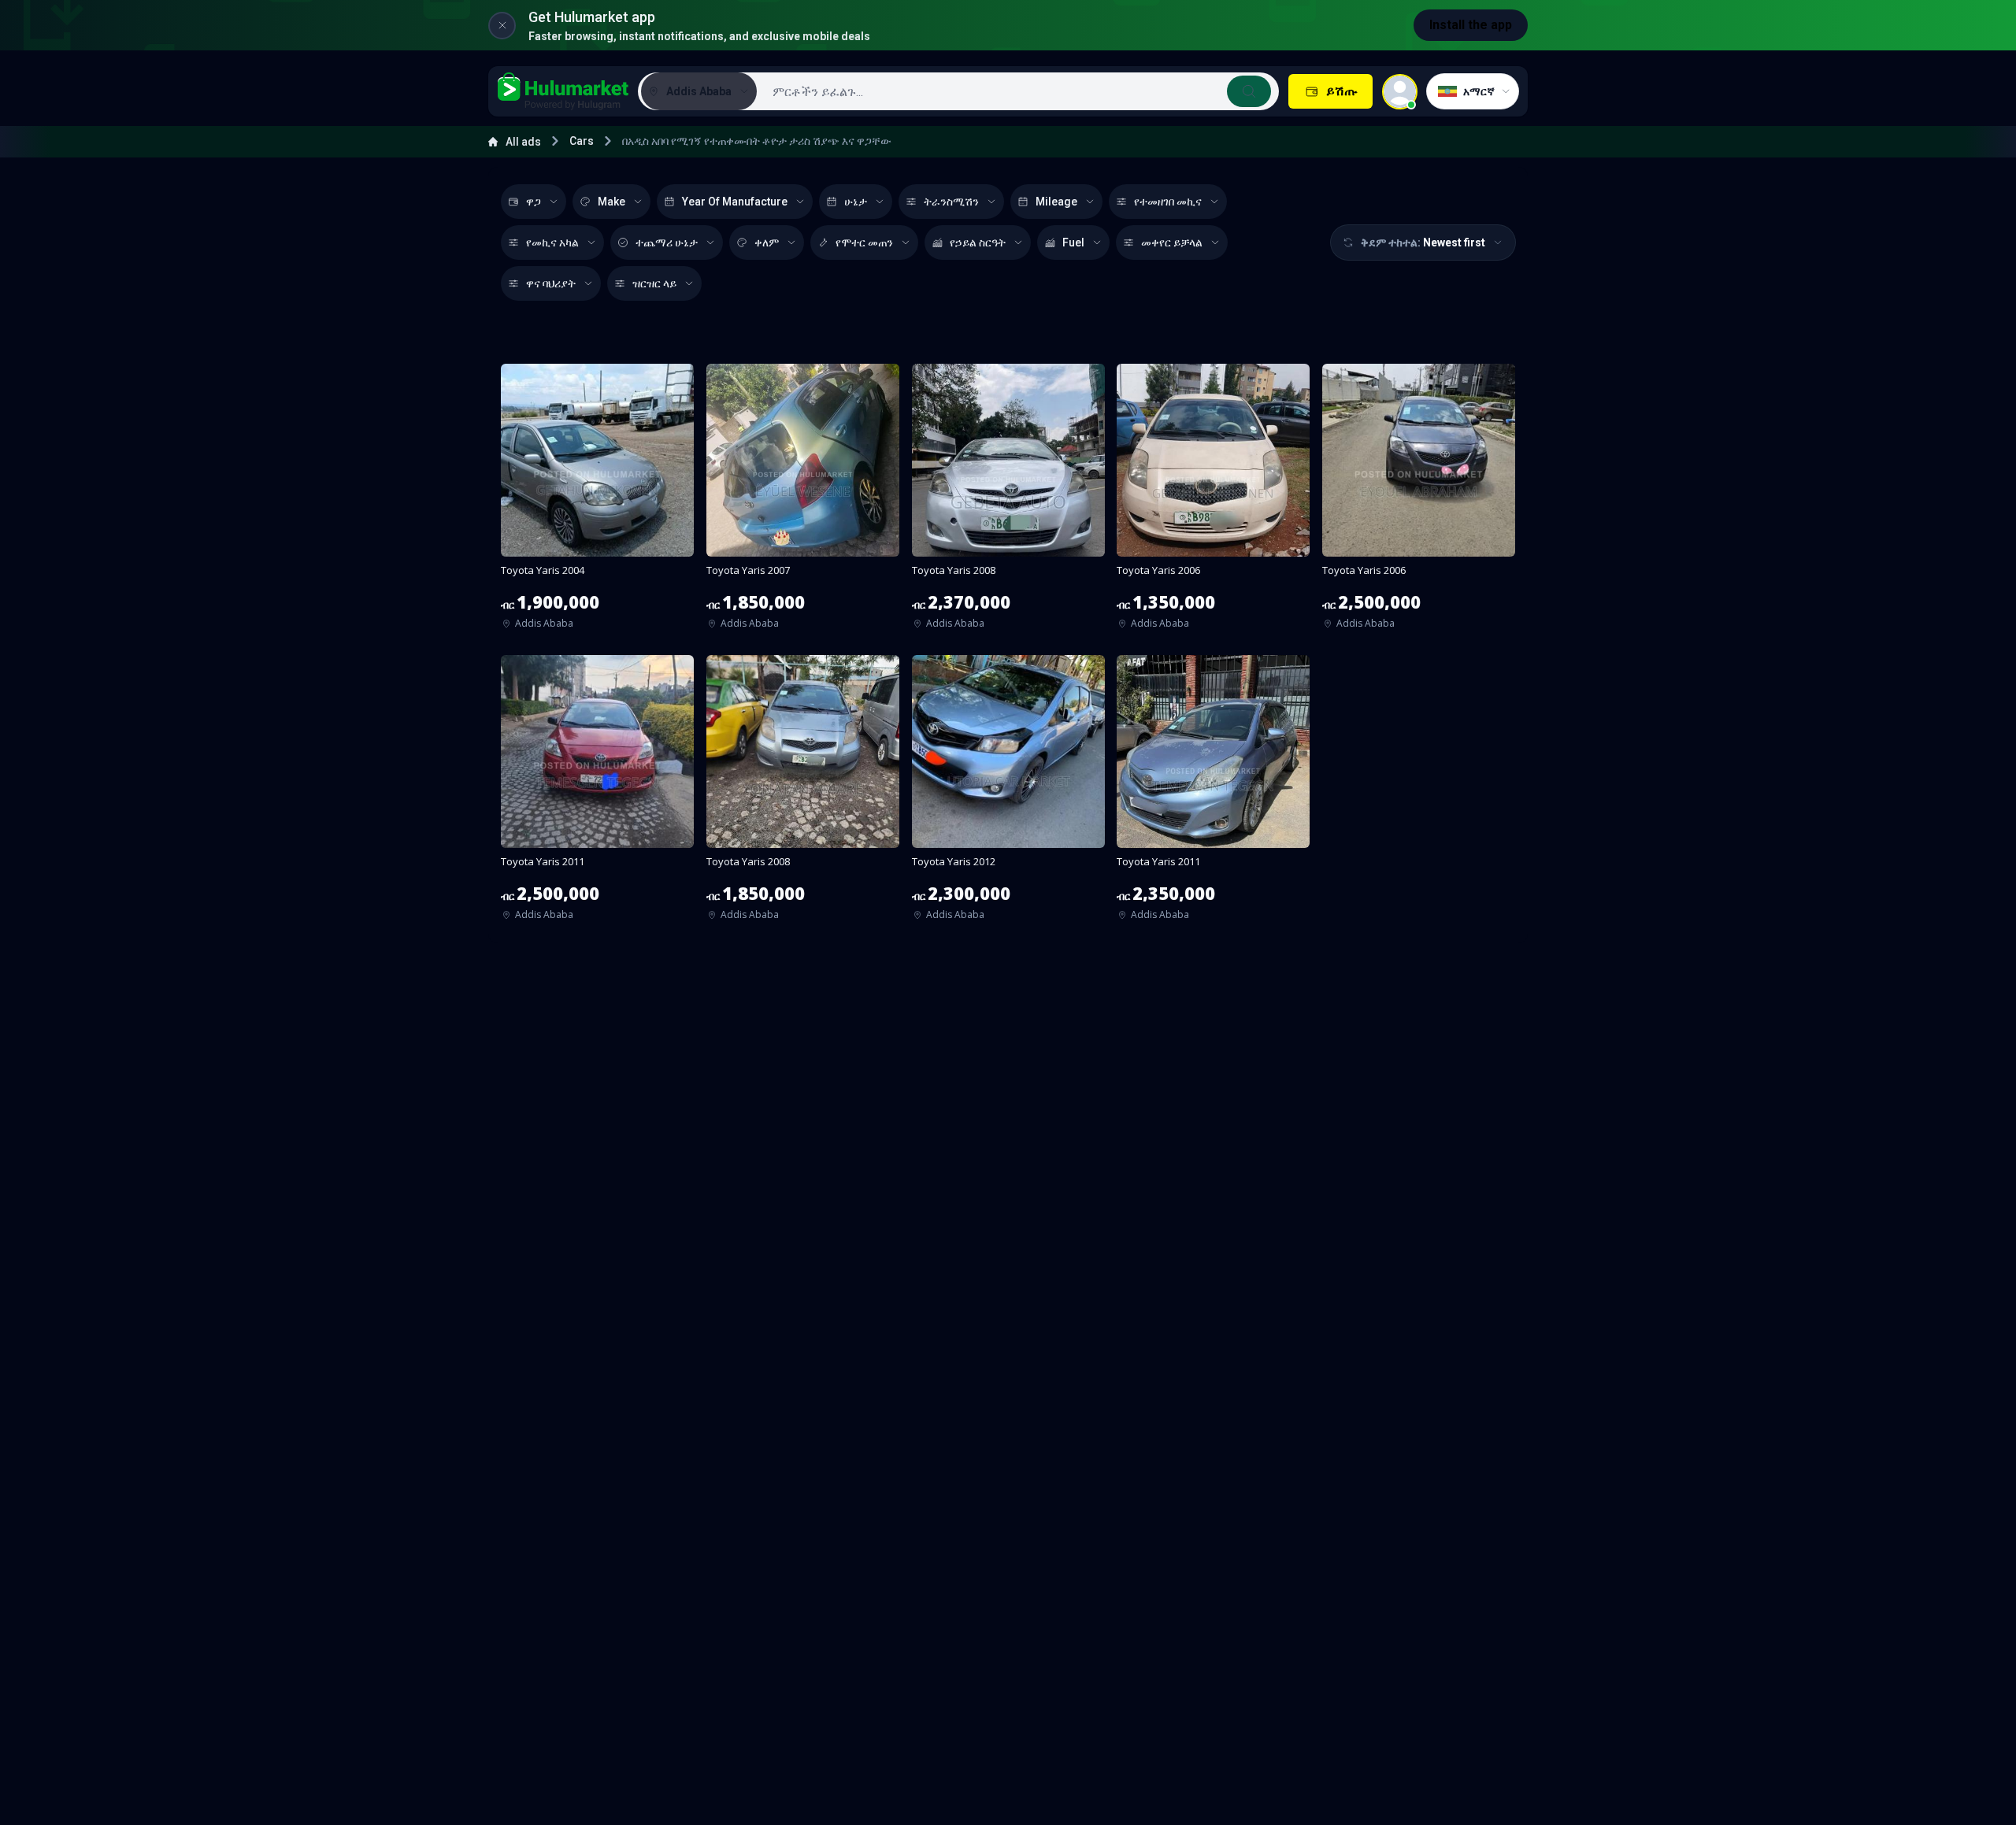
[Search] (1249, 91)
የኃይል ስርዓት (978, 242)
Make (611, 202)
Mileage (1056, 202)
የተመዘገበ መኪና (1168, 202)
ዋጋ (534, 202)
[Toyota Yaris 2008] (1008, 502)
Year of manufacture (735, 202)
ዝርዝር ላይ (654, 283)
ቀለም (767, 242)
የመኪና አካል (552, 242)
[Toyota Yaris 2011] (597, 793)
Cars (582, 141)
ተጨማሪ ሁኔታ (667, 242)
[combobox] (1016, 91)
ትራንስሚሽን (951, 202)
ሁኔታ (856, 202)
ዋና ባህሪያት (551, 283)
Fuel (1073, 242)
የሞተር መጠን (864, 242)
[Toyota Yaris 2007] (803, 502)
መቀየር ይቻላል (1172, 242)
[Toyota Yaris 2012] (1008, 793)
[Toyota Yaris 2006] (1213, 502)
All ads (523, 142)
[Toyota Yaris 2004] (597, 502)
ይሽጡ (1342, 91)
